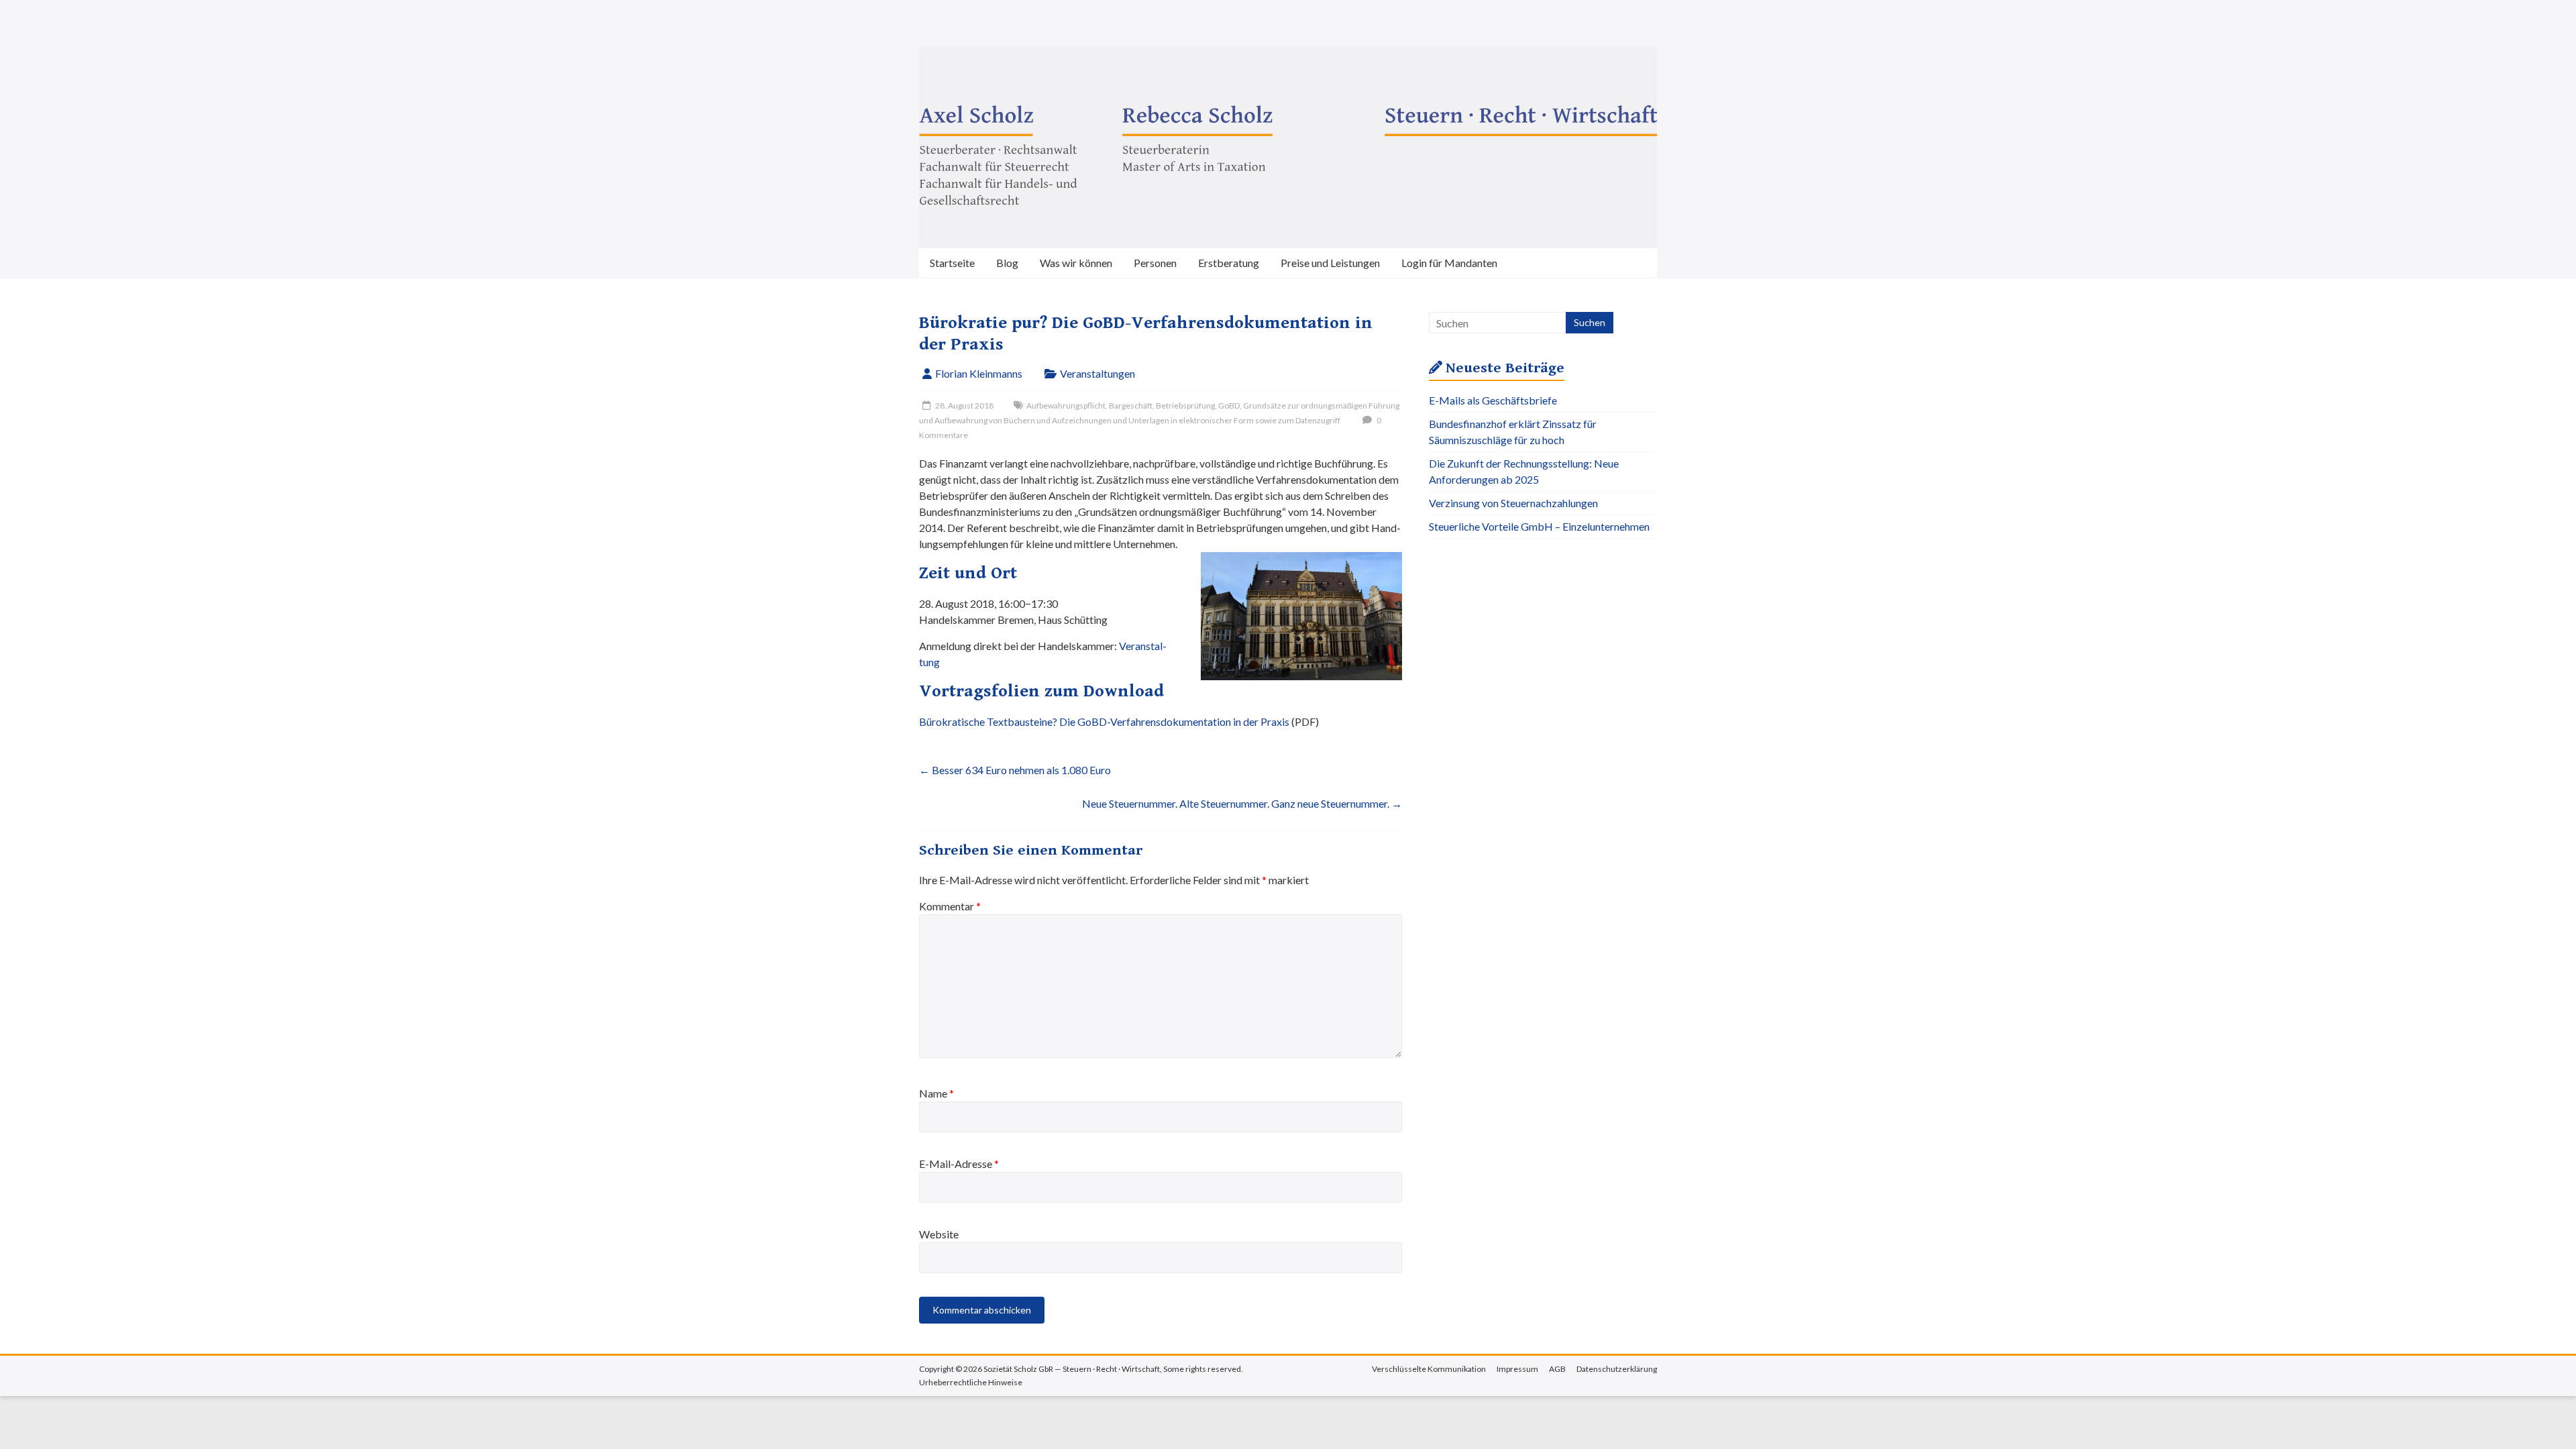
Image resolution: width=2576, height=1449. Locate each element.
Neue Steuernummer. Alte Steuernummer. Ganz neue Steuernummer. (1242, 803)
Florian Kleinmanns (979, 373)
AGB (1557, 1369)
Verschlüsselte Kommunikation (1429, 1369)
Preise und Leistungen (1330, 263)
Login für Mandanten (1449, 263)
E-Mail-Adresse (959, 1164)
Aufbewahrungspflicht (1066, 406)
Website (939, 1234)
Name (936, 1093)
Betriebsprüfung (1185, 406)
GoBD (1229, 406)
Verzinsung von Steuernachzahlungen (1513, 503)
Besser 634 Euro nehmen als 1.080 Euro (1015, 770)
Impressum (1517, 1369)
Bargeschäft (1131, 406)
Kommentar (950, 906)
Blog (1007, 263)
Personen (1155, 263)
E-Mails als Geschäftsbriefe (1493, 400)
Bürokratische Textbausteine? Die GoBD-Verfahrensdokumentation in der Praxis (1104, 721)
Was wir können (1076, 263)
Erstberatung (1229, 263)
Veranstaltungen (1097, 373)
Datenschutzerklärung (1617, 1369)
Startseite (952, 263)
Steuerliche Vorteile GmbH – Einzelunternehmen (1539, 526)
